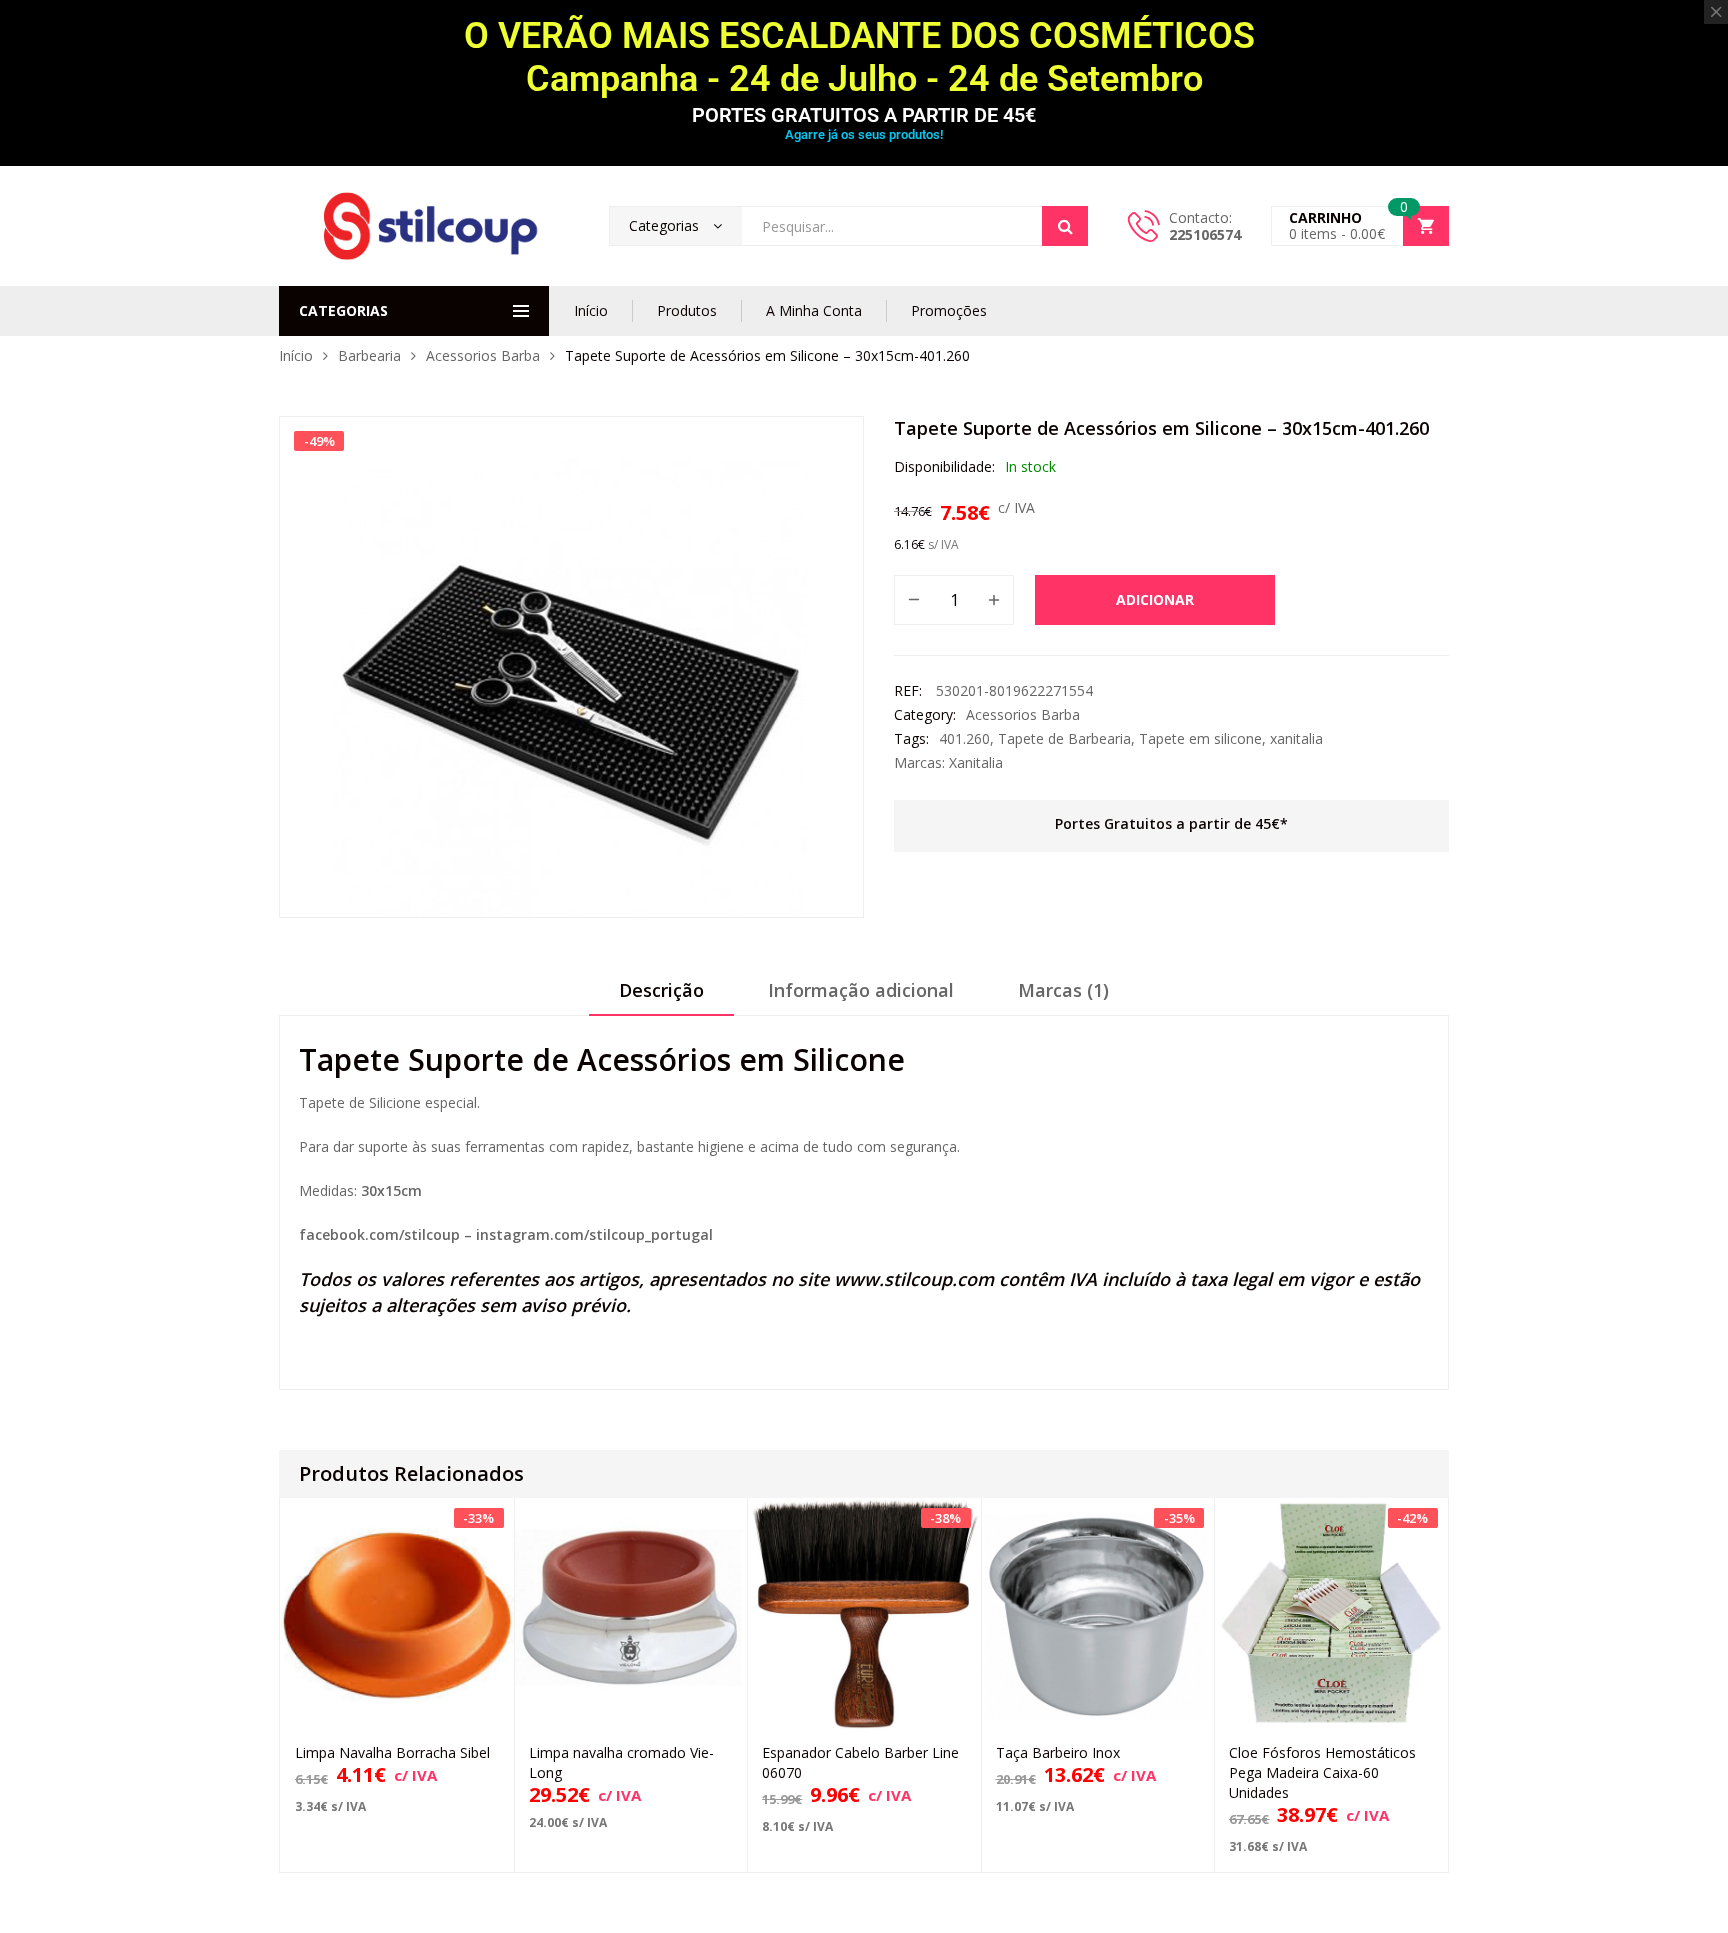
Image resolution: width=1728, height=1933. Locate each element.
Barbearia (369, 355)
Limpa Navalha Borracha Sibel (392, 1752)
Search (1065, 226)
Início (591, 310)
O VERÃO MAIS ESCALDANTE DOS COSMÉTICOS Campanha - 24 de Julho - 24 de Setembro (864, 57)
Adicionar (1155, 599)
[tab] (661, 997)
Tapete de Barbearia (1064, 738)
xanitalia (1296, 738)
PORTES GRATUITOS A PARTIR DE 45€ (864, 115)
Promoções (949, 310)
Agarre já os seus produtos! (864, 134)
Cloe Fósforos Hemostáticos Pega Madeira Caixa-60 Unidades (1322, 1772)
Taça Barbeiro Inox (1058, 1752)
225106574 (1205, 234)
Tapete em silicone (1200, 738)
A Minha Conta (814, 310)
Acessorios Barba (483, 355)
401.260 (964, 738)
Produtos (687, 310)
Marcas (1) (1063, 990)
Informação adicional (861, 990)
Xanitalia (976, 762)
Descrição (661, 990)
